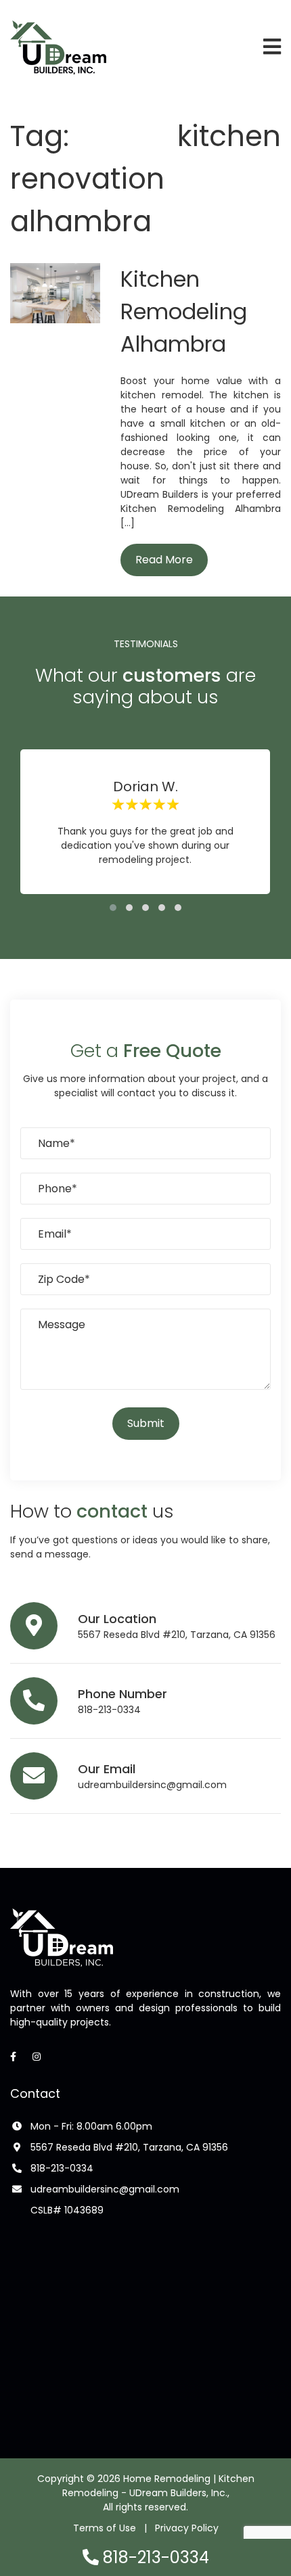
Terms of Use (105, 2528)
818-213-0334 (109, 1710)
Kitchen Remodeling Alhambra (184, 311)
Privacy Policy (187, 2528)
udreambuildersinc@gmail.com (152, 1785)
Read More (164, 560)
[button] (113, 908)
